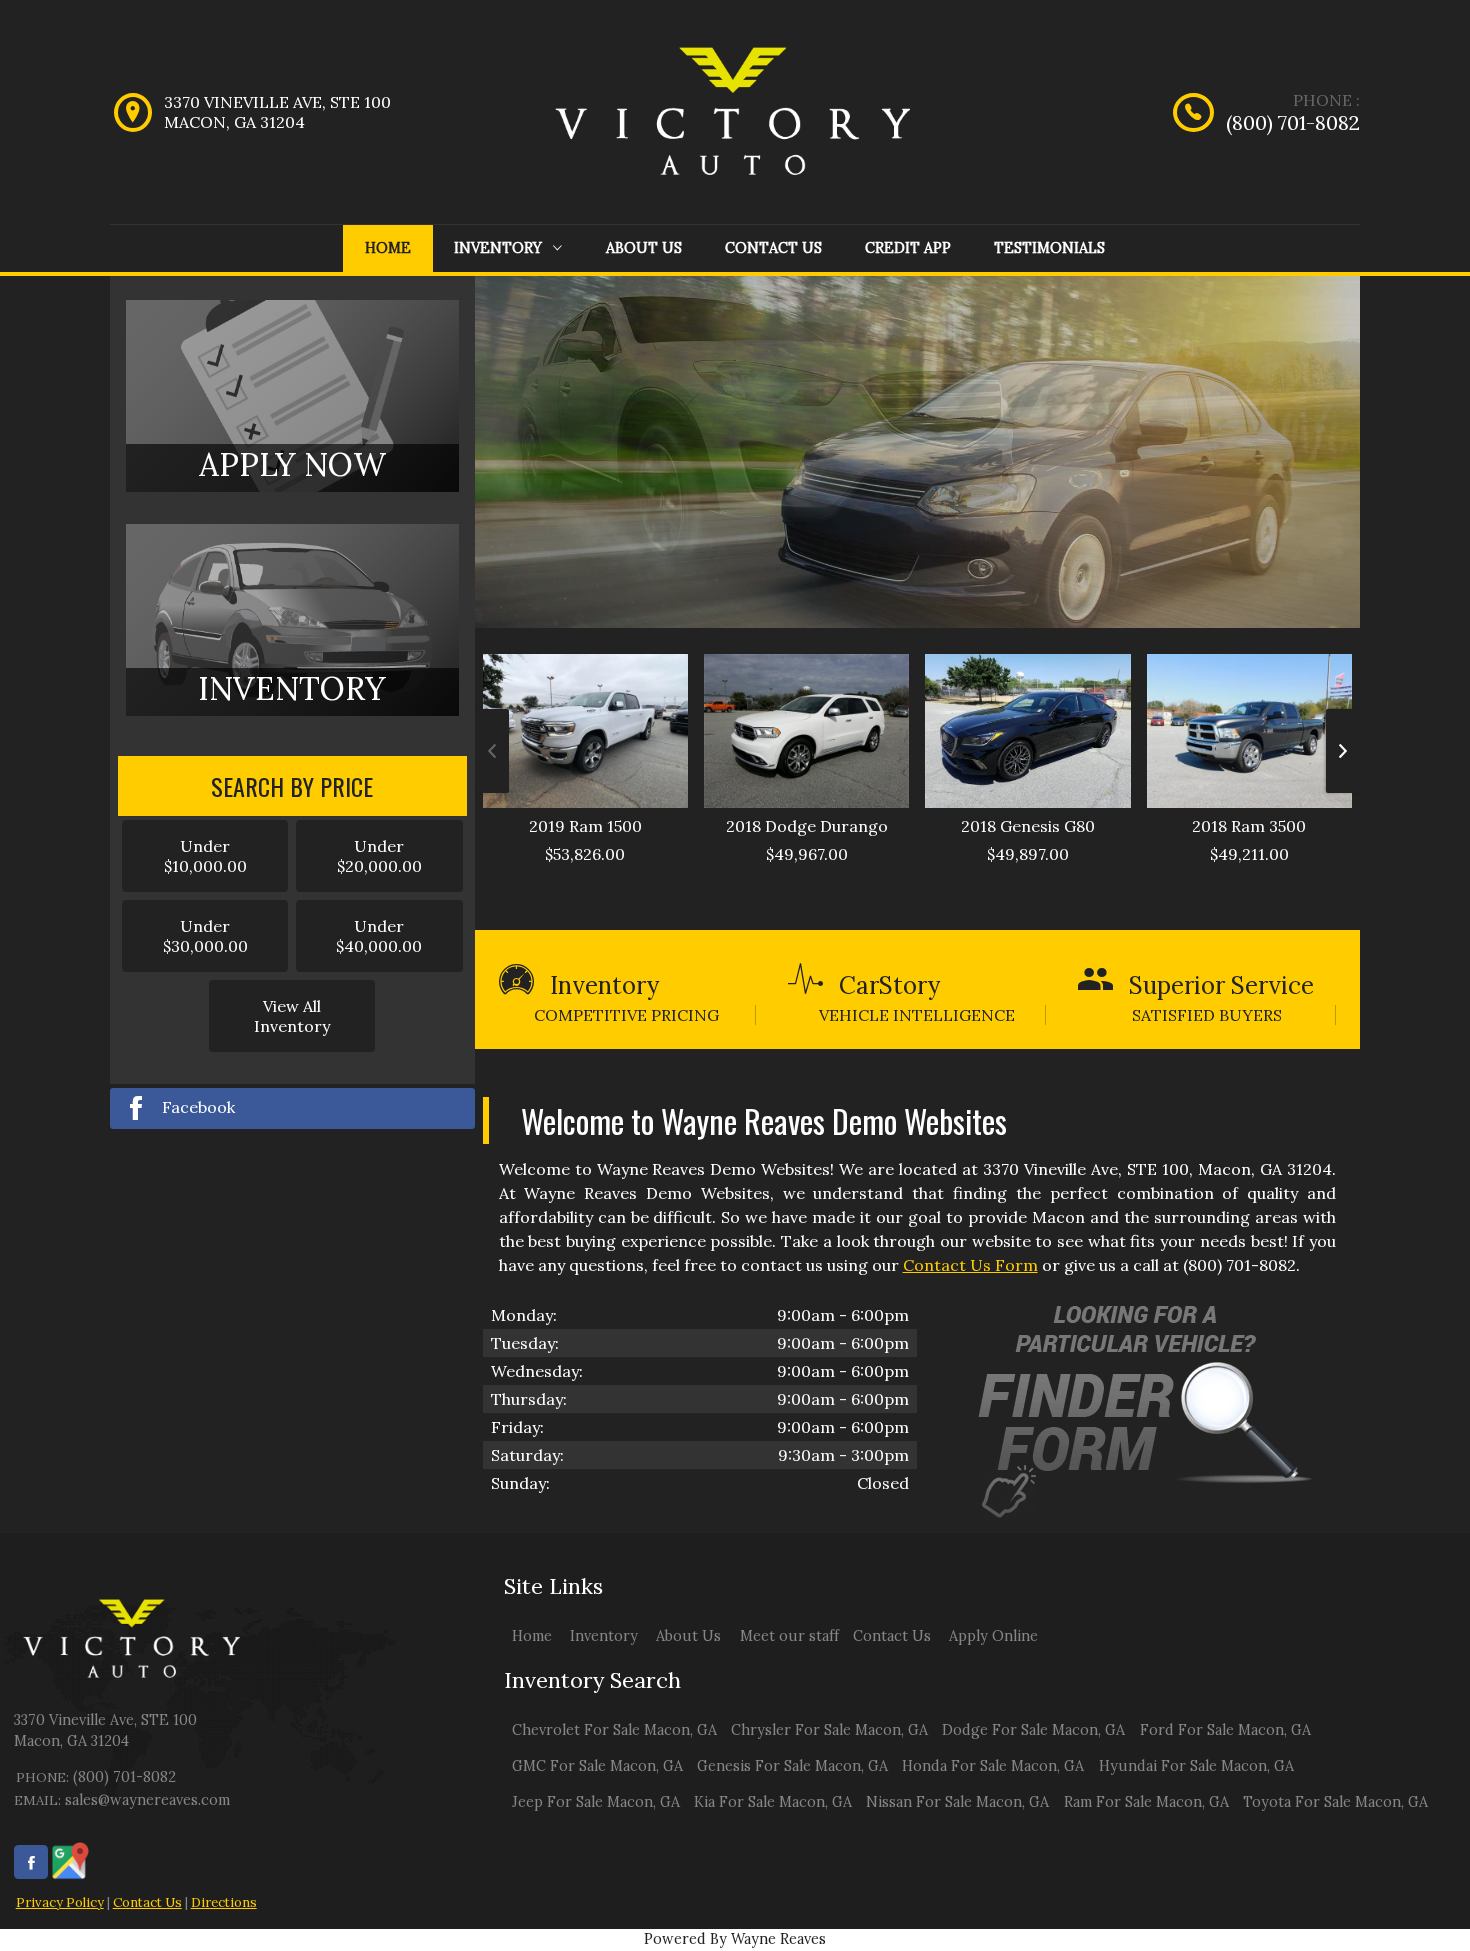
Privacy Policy (60, 1902)
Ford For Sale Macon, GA (1225, 1730)
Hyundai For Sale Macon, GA (1196, 1766)
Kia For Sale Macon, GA (773, 1802)
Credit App (908, 248)
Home (388, 248)
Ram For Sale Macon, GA (1146, 1802)
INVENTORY (292, 688)
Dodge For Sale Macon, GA (1033, 1730)
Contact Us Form (970, 1265)
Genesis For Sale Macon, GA (792, 1766)
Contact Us (773, 248)
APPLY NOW (292, 464)
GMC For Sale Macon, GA (597, 1766)
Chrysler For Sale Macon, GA (829, 1730)
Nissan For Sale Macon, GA (957, 1802)
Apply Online (993, 1636)
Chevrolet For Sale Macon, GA (614, 1730)
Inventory (500, 248)
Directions (224, 1902)
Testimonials (1049, 248)
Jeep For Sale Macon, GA (596, 1802)
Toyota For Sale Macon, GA (1335, 1802)
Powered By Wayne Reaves (735, 1939)
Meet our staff (789, 1636)
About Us (644, 248)
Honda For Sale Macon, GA (993, 1766)
